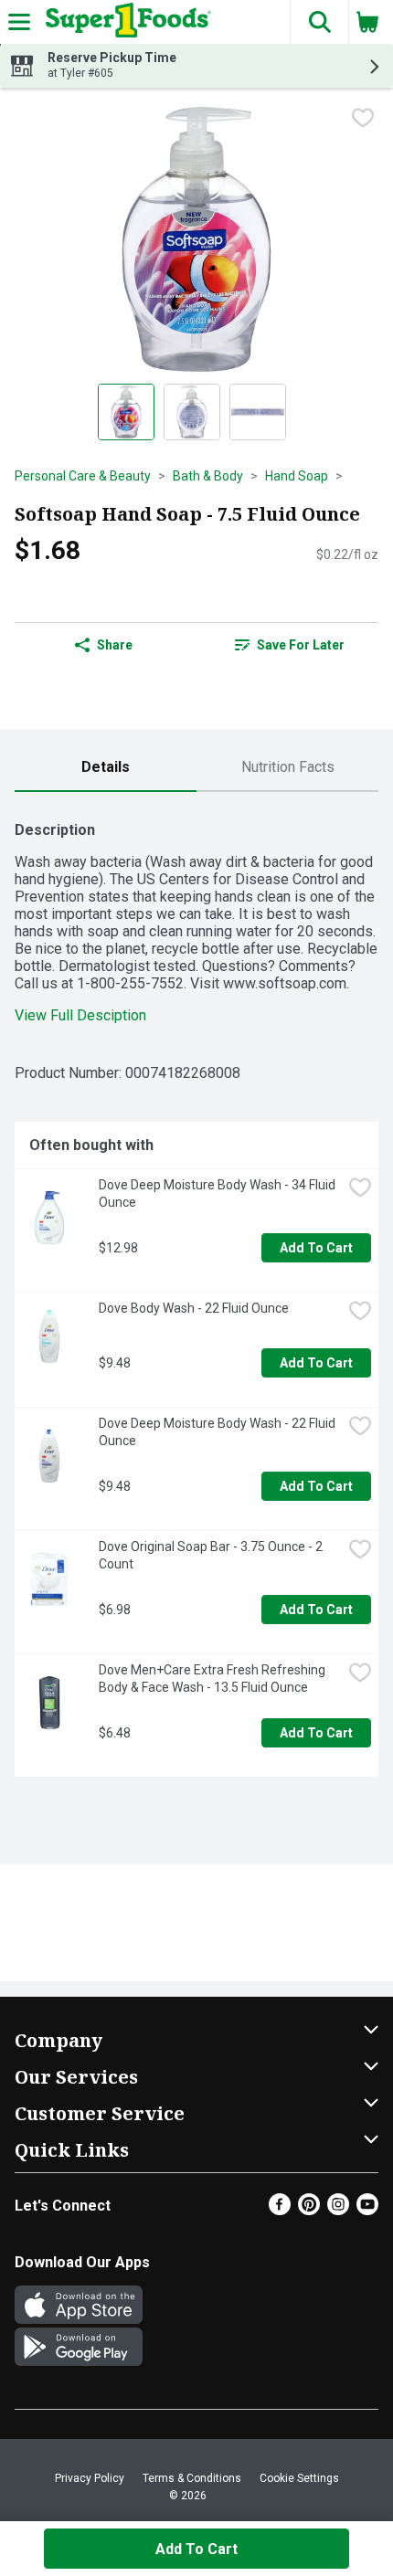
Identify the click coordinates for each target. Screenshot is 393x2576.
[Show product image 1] (126, 412)
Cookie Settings (299, 2478)
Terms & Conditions (192, 2478)
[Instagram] (338, 2210)
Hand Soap (297, 476)
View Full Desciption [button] (80, 1015)
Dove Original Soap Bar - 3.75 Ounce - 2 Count (212, 1555)
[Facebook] (280, 2210)
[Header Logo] (125, 22)
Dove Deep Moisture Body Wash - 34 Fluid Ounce (218, 1193)
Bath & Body (208, 476)
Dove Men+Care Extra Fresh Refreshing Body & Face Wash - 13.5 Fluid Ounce (213, 1679)
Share (115, 645)
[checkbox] (363, 118)
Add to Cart (316, 1248)
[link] (289, 645)
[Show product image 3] (258, 412)
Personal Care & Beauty (83, 476)
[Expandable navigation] (19, 22)
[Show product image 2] (192, 412)
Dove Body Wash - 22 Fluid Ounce (194, 1308)
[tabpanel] (196, 1292)
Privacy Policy (90, 2478)
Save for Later (301, 645)
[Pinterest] (309, 2210)
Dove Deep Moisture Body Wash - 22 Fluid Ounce (218, 1432)
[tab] (106, 768)
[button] (319, 22)
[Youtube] (367, 2210)
